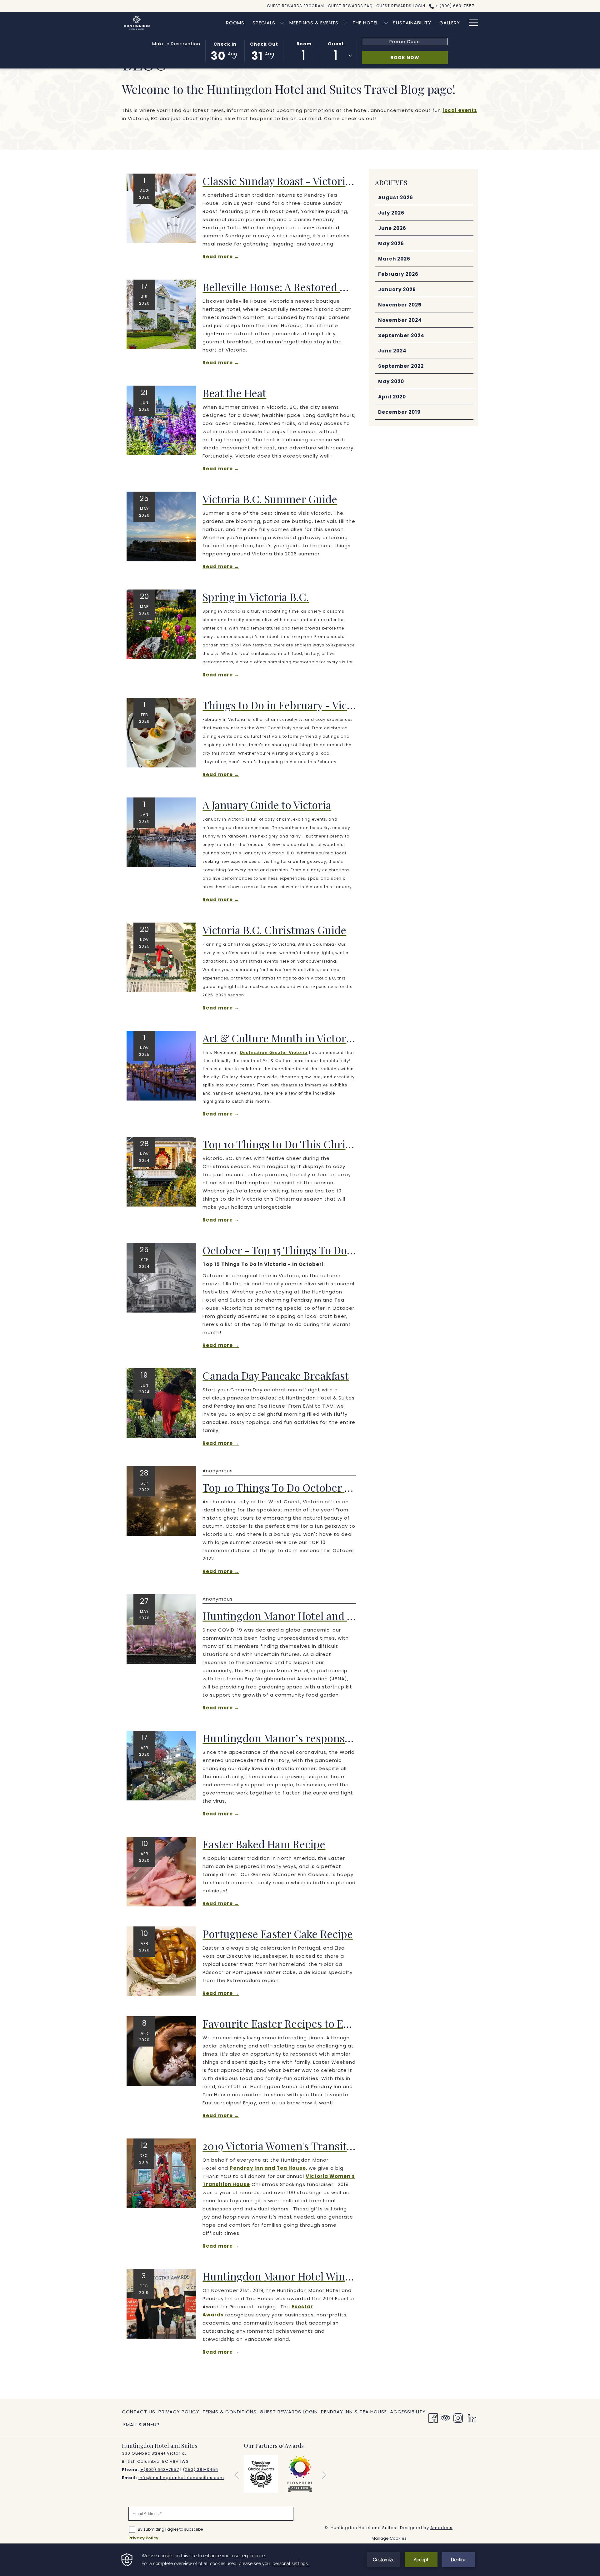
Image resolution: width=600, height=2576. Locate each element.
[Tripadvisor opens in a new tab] (446, 2417)
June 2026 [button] (392, 228)
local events (460, 110)
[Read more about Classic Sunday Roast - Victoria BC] (161, 208)
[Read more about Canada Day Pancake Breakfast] (161, 1403)
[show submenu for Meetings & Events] (345, 23)
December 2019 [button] (399, 412)
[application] (300, 2560)
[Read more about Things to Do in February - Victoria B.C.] (161, 732)
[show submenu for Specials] (282, 23)
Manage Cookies (389, 2538)
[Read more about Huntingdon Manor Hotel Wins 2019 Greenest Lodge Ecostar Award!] (161, 2303)
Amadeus (441, 2528)
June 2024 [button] (392, 351)
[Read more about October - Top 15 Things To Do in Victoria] (161, 1277)
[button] (225, 51)
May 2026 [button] (391, 243)
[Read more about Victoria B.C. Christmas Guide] (161, 957)
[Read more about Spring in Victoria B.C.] (161, 624)
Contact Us (139, 2412)
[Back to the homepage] (137, 23)
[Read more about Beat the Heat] (161, 420)
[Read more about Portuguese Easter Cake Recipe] (161, 1961)
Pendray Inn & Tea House (354, 2413)
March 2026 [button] (394, 259)
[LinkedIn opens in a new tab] (472, 2417)
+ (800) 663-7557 (454, 6)
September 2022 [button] (401, 366)
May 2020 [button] (391, 381)
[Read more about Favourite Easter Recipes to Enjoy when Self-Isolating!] (161, 2051)
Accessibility (408, 2412)
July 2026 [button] (391, 213)
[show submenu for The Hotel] (386, 23)
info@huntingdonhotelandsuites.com (181, 2478)
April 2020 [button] (392, 397)
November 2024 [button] (400, 320)
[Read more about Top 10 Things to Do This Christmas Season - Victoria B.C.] (161, 1171)
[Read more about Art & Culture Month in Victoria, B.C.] (161, 1065)
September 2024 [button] (401, 335)
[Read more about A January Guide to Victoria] (161, 832)
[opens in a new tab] (261, 2474)
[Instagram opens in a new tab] (458, 2417)
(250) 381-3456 (200, 2470)
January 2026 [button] (397, 289)
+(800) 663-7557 (160, 2470)
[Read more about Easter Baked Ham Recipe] (161, 1871)
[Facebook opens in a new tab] (433, 2417)
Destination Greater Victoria (274, 1052)
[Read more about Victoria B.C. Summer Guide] (161, 526)
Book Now (405, 58)
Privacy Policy (179, 2412)
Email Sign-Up (142, 2424)
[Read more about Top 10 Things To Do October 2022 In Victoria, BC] (161, 1501)
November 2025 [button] (400, 305)
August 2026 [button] (396, 197)
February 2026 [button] (398, 274)
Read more (218, 257)
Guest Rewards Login (289, 2412)
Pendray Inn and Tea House (268, 2168)
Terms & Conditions (230, 2412)
